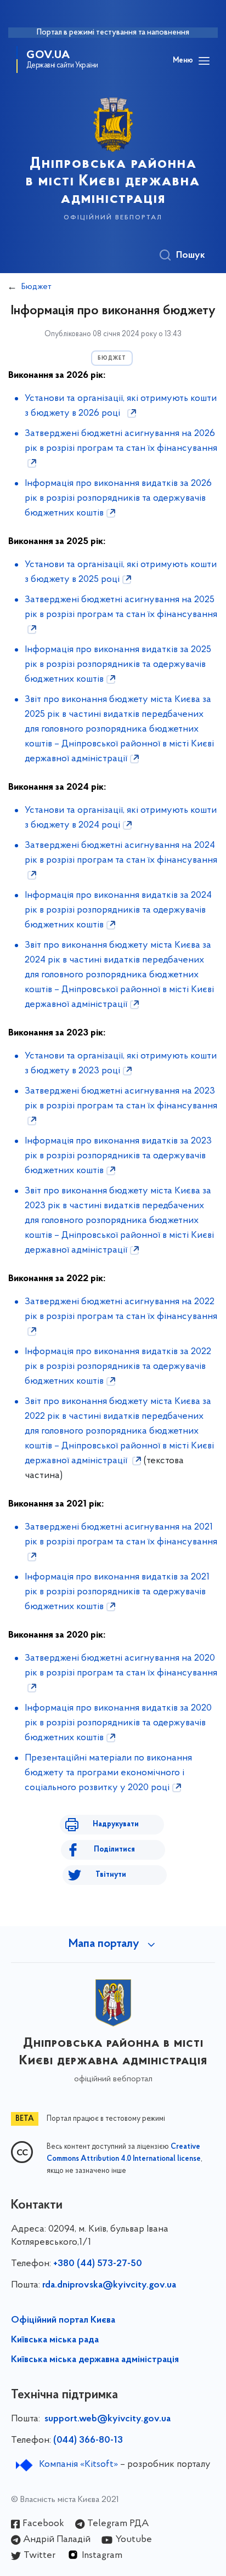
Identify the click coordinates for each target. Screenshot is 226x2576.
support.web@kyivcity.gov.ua (108, 2419)
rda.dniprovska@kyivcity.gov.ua (109, 2285)
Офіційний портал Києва (63, 2320)
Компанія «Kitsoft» (78, 2465)
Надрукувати (116, 1824)
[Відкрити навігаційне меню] (204, 61)
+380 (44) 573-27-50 (98, 2264)
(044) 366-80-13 (88, 2441)
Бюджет (36, 287)
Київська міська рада (55, 2340)
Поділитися (114, 1850)
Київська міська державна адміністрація (95, 2360)
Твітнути (111, 1875)
